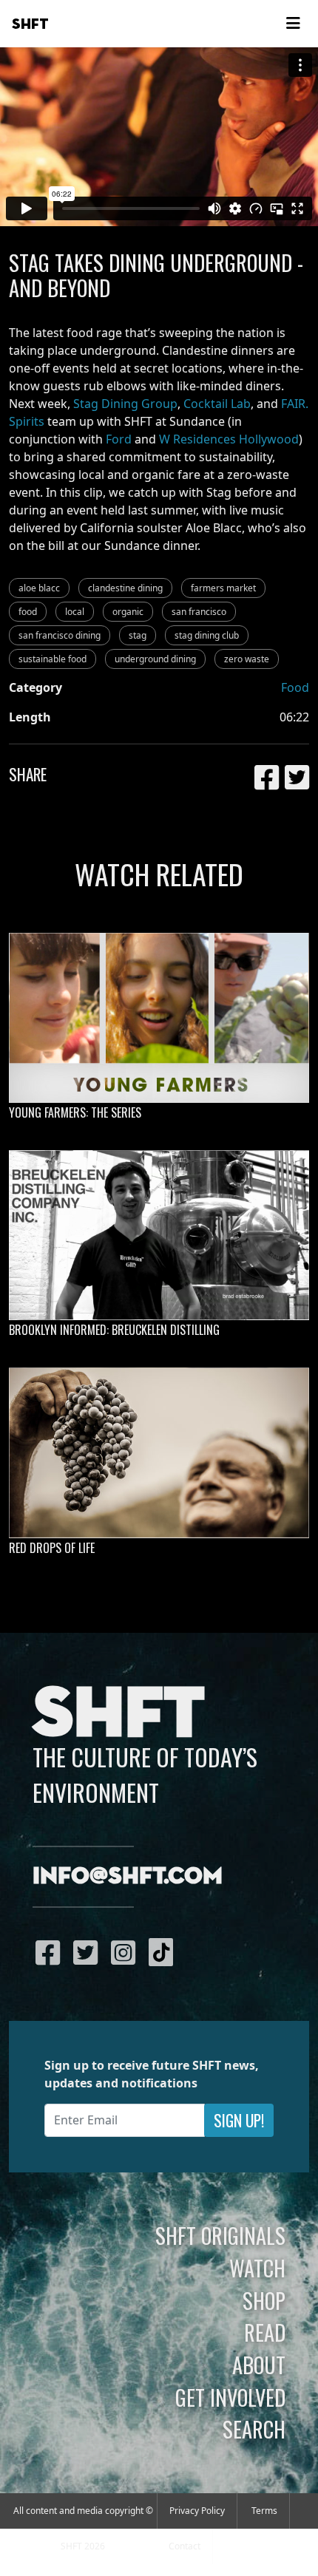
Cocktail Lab (217, 404)
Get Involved (230, 2397)
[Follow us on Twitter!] (89, 1952)
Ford (119, 439)
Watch (257, 2268)
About (259, 2365)
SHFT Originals (220, 2235)
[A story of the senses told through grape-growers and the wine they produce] (159, 1452)
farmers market (223, 588)
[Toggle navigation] (293, 24)
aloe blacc (39, 588)
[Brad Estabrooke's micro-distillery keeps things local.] (159, 1235)
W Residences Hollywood (229, 439)
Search (254, 2429)
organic (128, 612)
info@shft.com (128, 1877)
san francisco (199, 612)
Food (295, 687)
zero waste (247, 659)
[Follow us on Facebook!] (51, 1952)
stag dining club (207, 635)
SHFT (30, 24)
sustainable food (53, 659)
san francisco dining (60, 635)
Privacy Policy (197, 2511)
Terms (264, 2511)
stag (138, 635)
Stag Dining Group (125, 404)
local (75, 612)
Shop (264, 2300)
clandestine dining (125, 588)
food (28, 612)
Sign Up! (239, 2120)
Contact (185, 2546)
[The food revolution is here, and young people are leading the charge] (159, 1018)
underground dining (155, 659)
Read (265, 2332)
